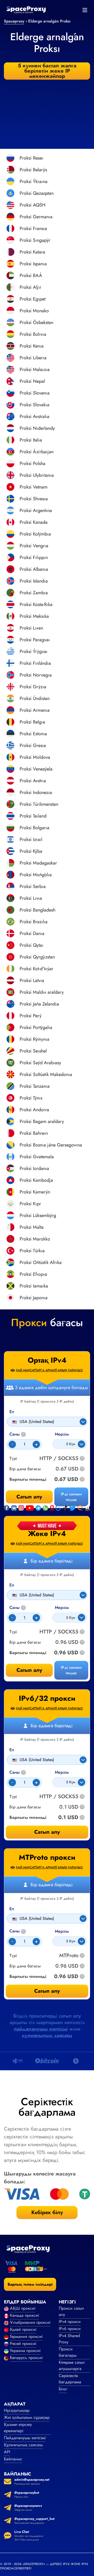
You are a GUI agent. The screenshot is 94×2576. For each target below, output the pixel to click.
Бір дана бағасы (25, 1642)
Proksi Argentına (36, 510)
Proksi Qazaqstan (37, 193)
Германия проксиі (26, 2336)
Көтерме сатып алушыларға (72, 2365)
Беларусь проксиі (26, 2358)
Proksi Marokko (35, 1239)
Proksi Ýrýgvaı (34, 651)
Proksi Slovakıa (34, 405)
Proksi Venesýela (36, 769)
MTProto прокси (47, 1857)
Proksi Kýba (31, 851)
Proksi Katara (32, 252)
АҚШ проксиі (23, 2308)
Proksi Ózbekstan (36, 322)
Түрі (13, 1632)
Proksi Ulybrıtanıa (37, 475)
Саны (17, 1608)
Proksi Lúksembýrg (38, 1215)
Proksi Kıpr (30, 1204)
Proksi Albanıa (34, 569)
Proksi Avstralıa (34, 416)
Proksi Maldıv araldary (42, 992)
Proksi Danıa (32, 933)
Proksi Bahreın (34, 1133)
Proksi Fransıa (33, 228)
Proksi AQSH (33, 205)
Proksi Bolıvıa (33, 334)
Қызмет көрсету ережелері (18, 2428)
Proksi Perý (31, 1016)
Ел (12, 1585)
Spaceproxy (14, 21)
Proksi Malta (32, 1227)
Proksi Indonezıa (36, 792)
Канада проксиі (24, 2315)
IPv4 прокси (70, 2322)
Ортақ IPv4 (47, 1360)
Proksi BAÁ (31, 275)
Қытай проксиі (23, 2329)
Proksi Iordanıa (34, 1168)
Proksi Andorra (34, 1110)
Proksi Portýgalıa (36, 1027)
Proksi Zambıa (34, 593)
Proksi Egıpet (33, 299)
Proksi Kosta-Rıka (36, 604)
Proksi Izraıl (31, 839)
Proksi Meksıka (34, 616)
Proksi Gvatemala (37, 1157)
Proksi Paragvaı (35, 640)
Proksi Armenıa (35, 710)
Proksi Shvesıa (34, 499)
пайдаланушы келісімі (41, 2029)
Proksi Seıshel (33, 1051)
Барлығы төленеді (28, 1653)
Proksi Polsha (33, 463)
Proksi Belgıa (32, 722)
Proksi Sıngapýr (35, 240)
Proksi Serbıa (33, 886)
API (7, 2452)
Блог (63, 2389)
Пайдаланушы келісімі (25, 2438)
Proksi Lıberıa (33, 358)
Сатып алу (29, 1670)
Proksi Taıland (33, 816)
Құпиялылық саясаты (23, 2445)
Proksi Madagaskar (38, 863)
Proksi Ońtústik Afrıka (41, 1262)
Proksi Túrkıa (32, 1251)
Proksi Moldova (35, 757)
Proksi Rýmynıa (34, 1039)
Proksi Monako (34, 311)
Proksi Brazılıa (34, 922)
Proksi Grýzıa (33, 687)
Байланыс (13, 2459)
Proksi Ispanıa (33, 264)
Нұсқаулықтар (17, 2410)
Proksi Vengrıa (34, 546)
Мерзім (62, 1608)
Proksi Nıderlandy (37, 428)
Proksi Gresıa (33, 745)
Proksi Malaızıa (35, 369)
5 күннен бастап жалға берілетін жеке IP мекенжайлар (47, 71)
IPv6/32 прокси (47, 1698)
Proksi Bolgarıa (34, 828)
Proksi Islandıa (34, 581)
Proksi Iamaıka (34, 1286)
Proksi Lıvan (31, 628)
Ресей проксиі (23, 2343)
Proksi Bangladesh (37, 910)
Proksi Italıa (31, 440)
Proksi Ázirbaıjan (37, 452)
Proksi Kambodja (36, 1180)
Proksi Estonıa (33, 734)
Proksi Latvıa (32, 980)
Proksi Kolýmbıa (35, 534)
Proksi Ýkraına (34, 181)
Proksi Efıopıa (33, 1274)
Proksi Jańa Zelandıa (39, 1004)
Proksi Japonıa (34, 1298)
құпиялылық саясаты (47, 2035)
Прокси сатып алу (71, 2311)
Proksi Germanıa (36, 217)
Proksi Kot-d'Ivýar (36, 969)
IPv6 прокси (70, 2329)
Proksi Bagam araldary (42, 1121)
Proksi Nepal (32, 381)
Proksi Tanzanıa (35, 1086)
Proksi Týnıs (31, 1098)
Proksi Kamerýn (35, 1192)
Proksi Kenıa (32, 346)
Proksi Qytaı (31, 945)
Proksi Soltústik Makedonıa (46, 1074)
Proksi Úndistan (35, 698)
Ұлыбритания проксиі (30, 2322)
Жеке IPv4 (47, 1534)
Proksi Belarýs (33, 170)
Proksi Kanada (34, 522)
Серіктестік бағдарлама (70, 2379)
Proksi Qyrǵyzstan (37, 957)
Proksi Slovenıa (35, 393)
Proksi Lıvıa (31, 898)
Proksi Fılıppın (34, 557)
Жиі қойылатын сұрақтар (27, 2417)
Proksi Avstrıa (33, 781)
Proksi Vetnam (34, 487)
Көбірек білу (47, 2212)
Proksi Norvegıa (36, 675)
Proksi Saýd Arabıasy (40, 1063)
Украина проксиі (25, 2351)
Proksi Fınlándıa (35, 663)
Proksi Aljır (30, 287)
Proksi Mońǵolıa (36, 875)
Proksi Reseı (31, 158)
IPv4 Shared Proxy (69, 2339)
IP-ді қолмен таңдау (71, 1670)
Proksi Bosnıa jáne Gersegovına (51, 1145)
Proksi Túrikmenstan (39, 804)
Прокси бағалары (68, 2352)
